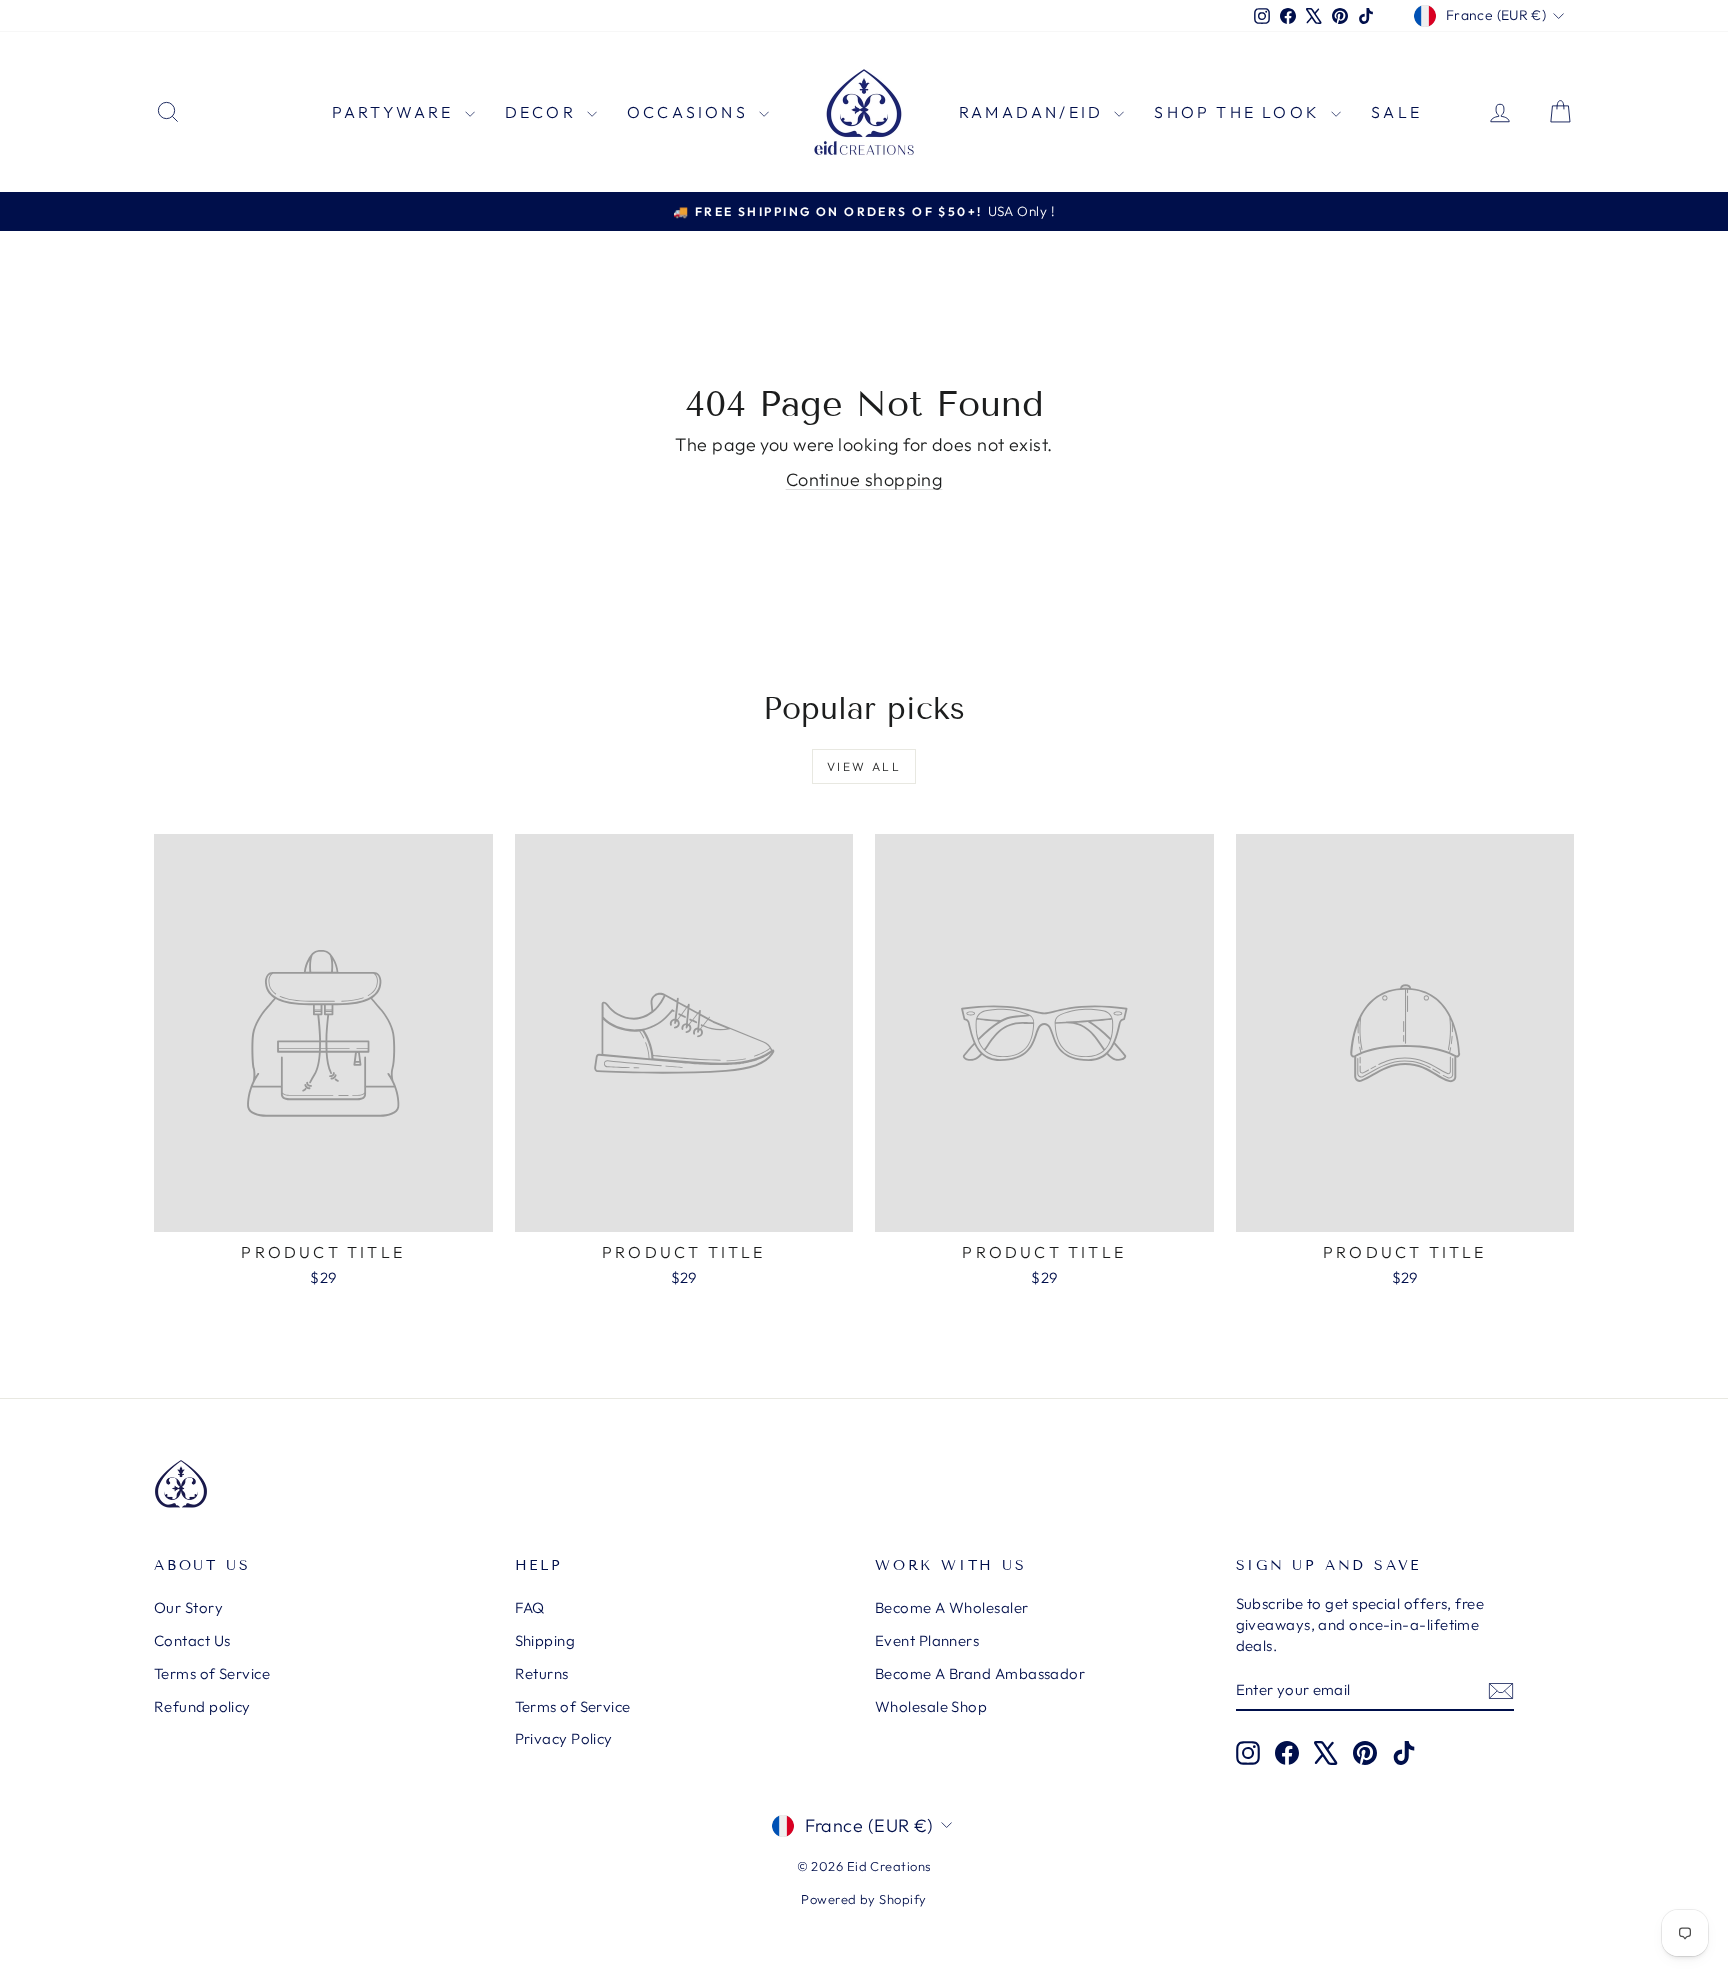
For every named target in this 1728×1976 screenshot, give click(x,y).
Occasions (690, 112)
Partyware (396, 112)
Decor (543, 112)
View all (864, 766)
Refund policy (202, 1706)
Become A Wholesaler (952, 1607)
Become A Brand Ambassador (980, 1673)
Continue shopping (864, 479)
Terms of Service (212, 1673)
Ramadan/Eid (1034, 112)
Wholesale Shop (931, 1706)
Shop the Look (1240, 112)
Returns (542, 1673)
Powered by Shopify (863, 1899)
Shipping (545, 1640)
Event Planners (927, 1640)
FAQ (530, 1607)
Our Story (188, 1607)
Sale (1396, 112)
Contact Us (192, 1640)
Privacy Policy (564, 1738)
